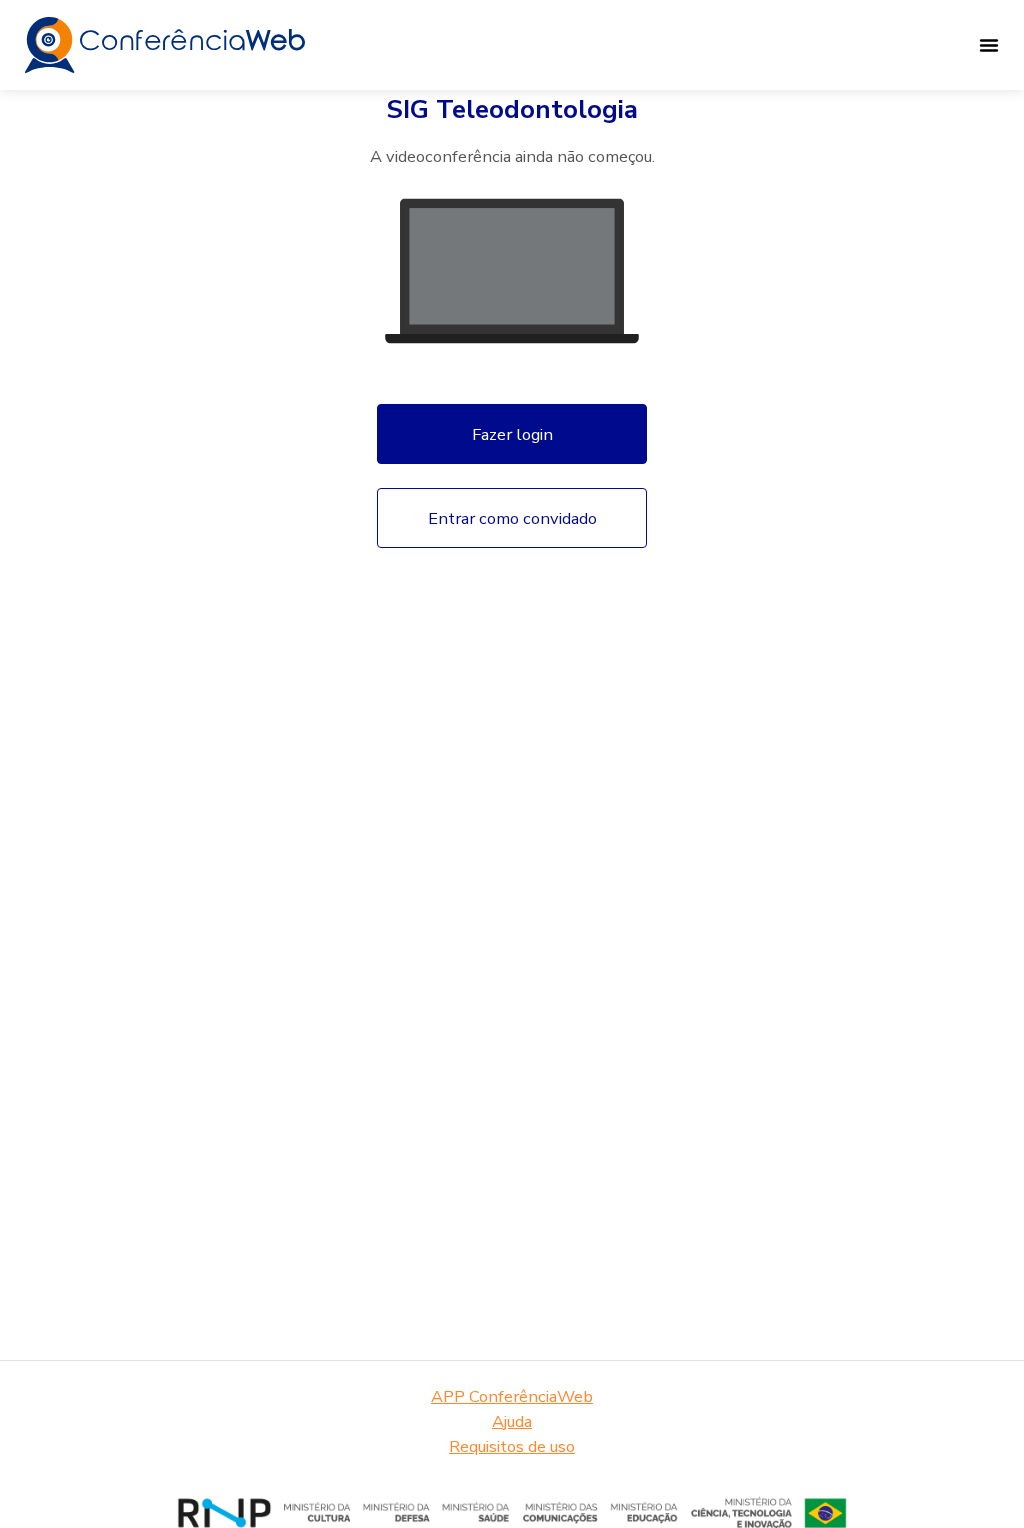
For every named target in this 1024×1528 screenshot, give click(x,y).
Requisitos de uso (512, 1446)
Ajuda (512, 1421)
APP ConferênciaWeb (512, 1396)
